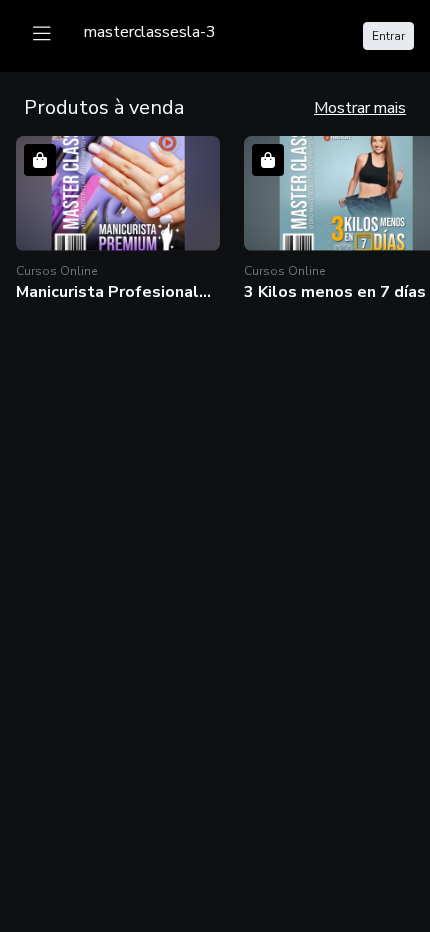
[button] (118, 219)
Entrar (388, 36)
